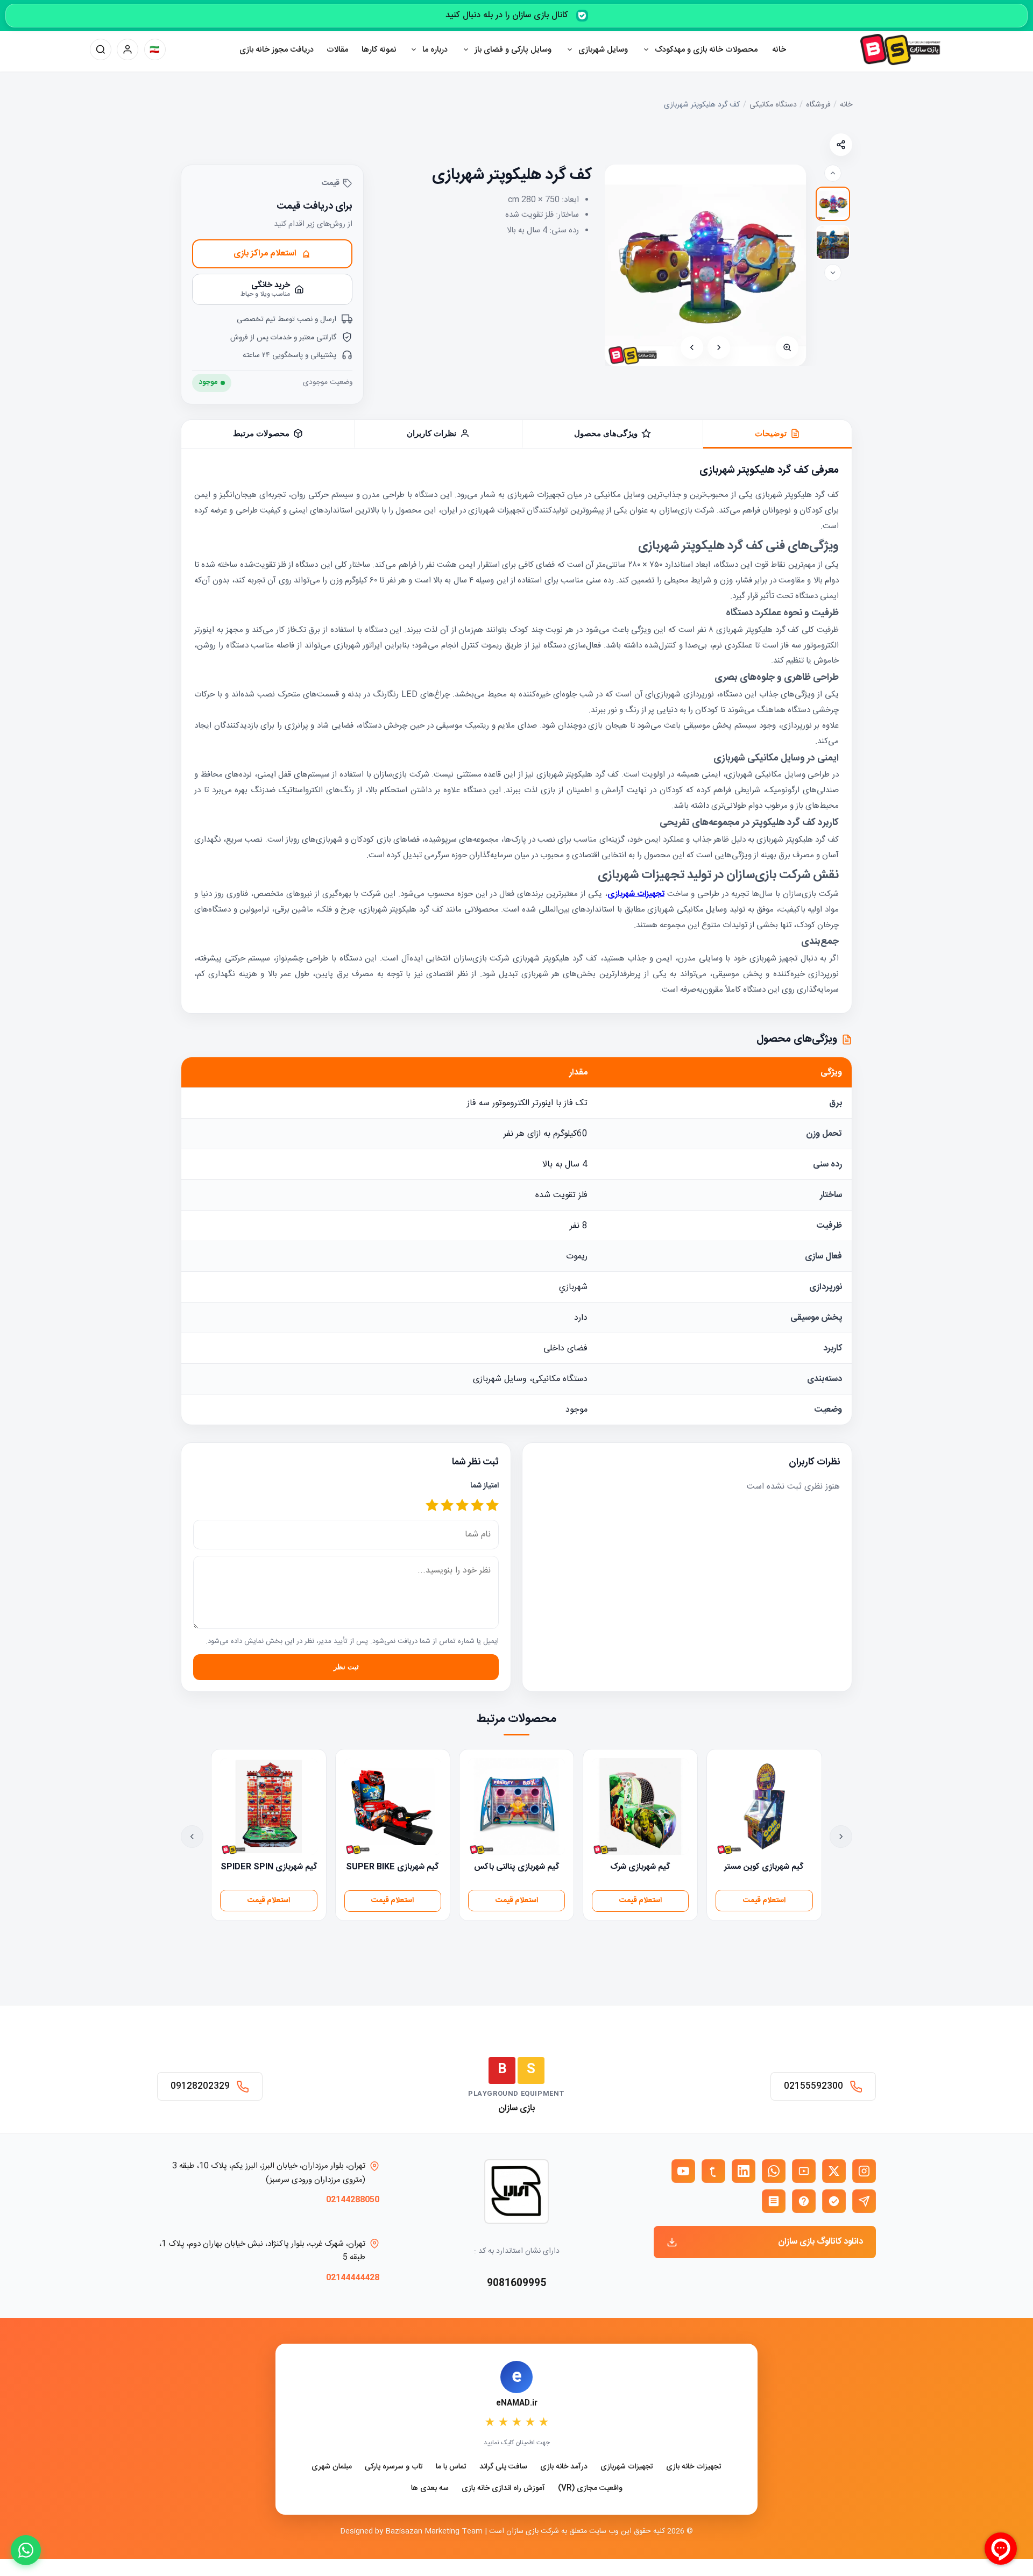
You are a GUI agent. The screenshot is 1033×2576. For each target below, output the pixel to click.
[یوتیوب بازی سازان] (683, 2171)
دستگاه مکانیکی (773, 105)
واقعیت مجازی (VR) (590, 2489)
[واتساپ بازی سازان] (774, 2171)
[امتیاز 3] (462, 1506)
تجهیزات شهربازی (627, 2467)
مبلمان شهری (332, 2467)
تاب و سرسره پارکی (394, 2467)
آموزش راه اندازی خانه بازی (503, 2489)
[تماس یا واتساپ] (26, 2550)
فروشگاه (818, 105)
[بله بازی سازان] (834, 2201)
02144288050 (353, 2200)
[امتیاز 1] (492, 1506)
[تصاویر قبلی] (833, 173)
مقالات (337, 50)
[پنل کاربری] (128, 49)
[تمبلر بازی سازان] (713, 2171)
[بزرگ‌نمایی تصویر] (787, 347)
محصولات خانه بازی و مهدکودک (706, 50)
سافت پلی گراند (503, 2467)
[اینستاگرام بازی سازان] (864, 2171)
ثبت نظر (346, 1667)
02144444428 (353, 2278)
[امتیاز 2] (477, 1506)
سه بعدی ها (430, 2489)
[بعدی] (692, 347)
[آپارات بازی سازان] (804, 2171)
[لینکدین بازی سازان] (744, 2171)
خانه (779, 50)
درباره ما (435, 50)
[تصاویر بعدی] (833, 273)
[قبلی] (719, 347)
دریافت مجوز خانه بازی (277, 50)
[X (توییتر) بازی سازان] (834, 2171)
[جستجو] (101, 49)
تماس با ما (451, 2467)
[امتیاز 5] (432, 1506)
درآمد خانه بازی (564, 2467)
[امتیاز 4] (447, 1506)
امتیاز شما (484, 1486)
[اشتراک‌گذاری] (841, 145)
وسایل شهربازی (603, 50)
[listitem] (833, 204)
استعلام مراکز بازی (265, 254)
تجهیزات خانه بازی (694, 2467)
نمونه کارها (379, 50)
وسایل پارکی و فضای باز (513, 50)
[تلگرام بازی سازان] (864, 2201)
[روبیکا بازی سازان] (774, 2201)
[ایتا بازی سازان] (804, 2201)
